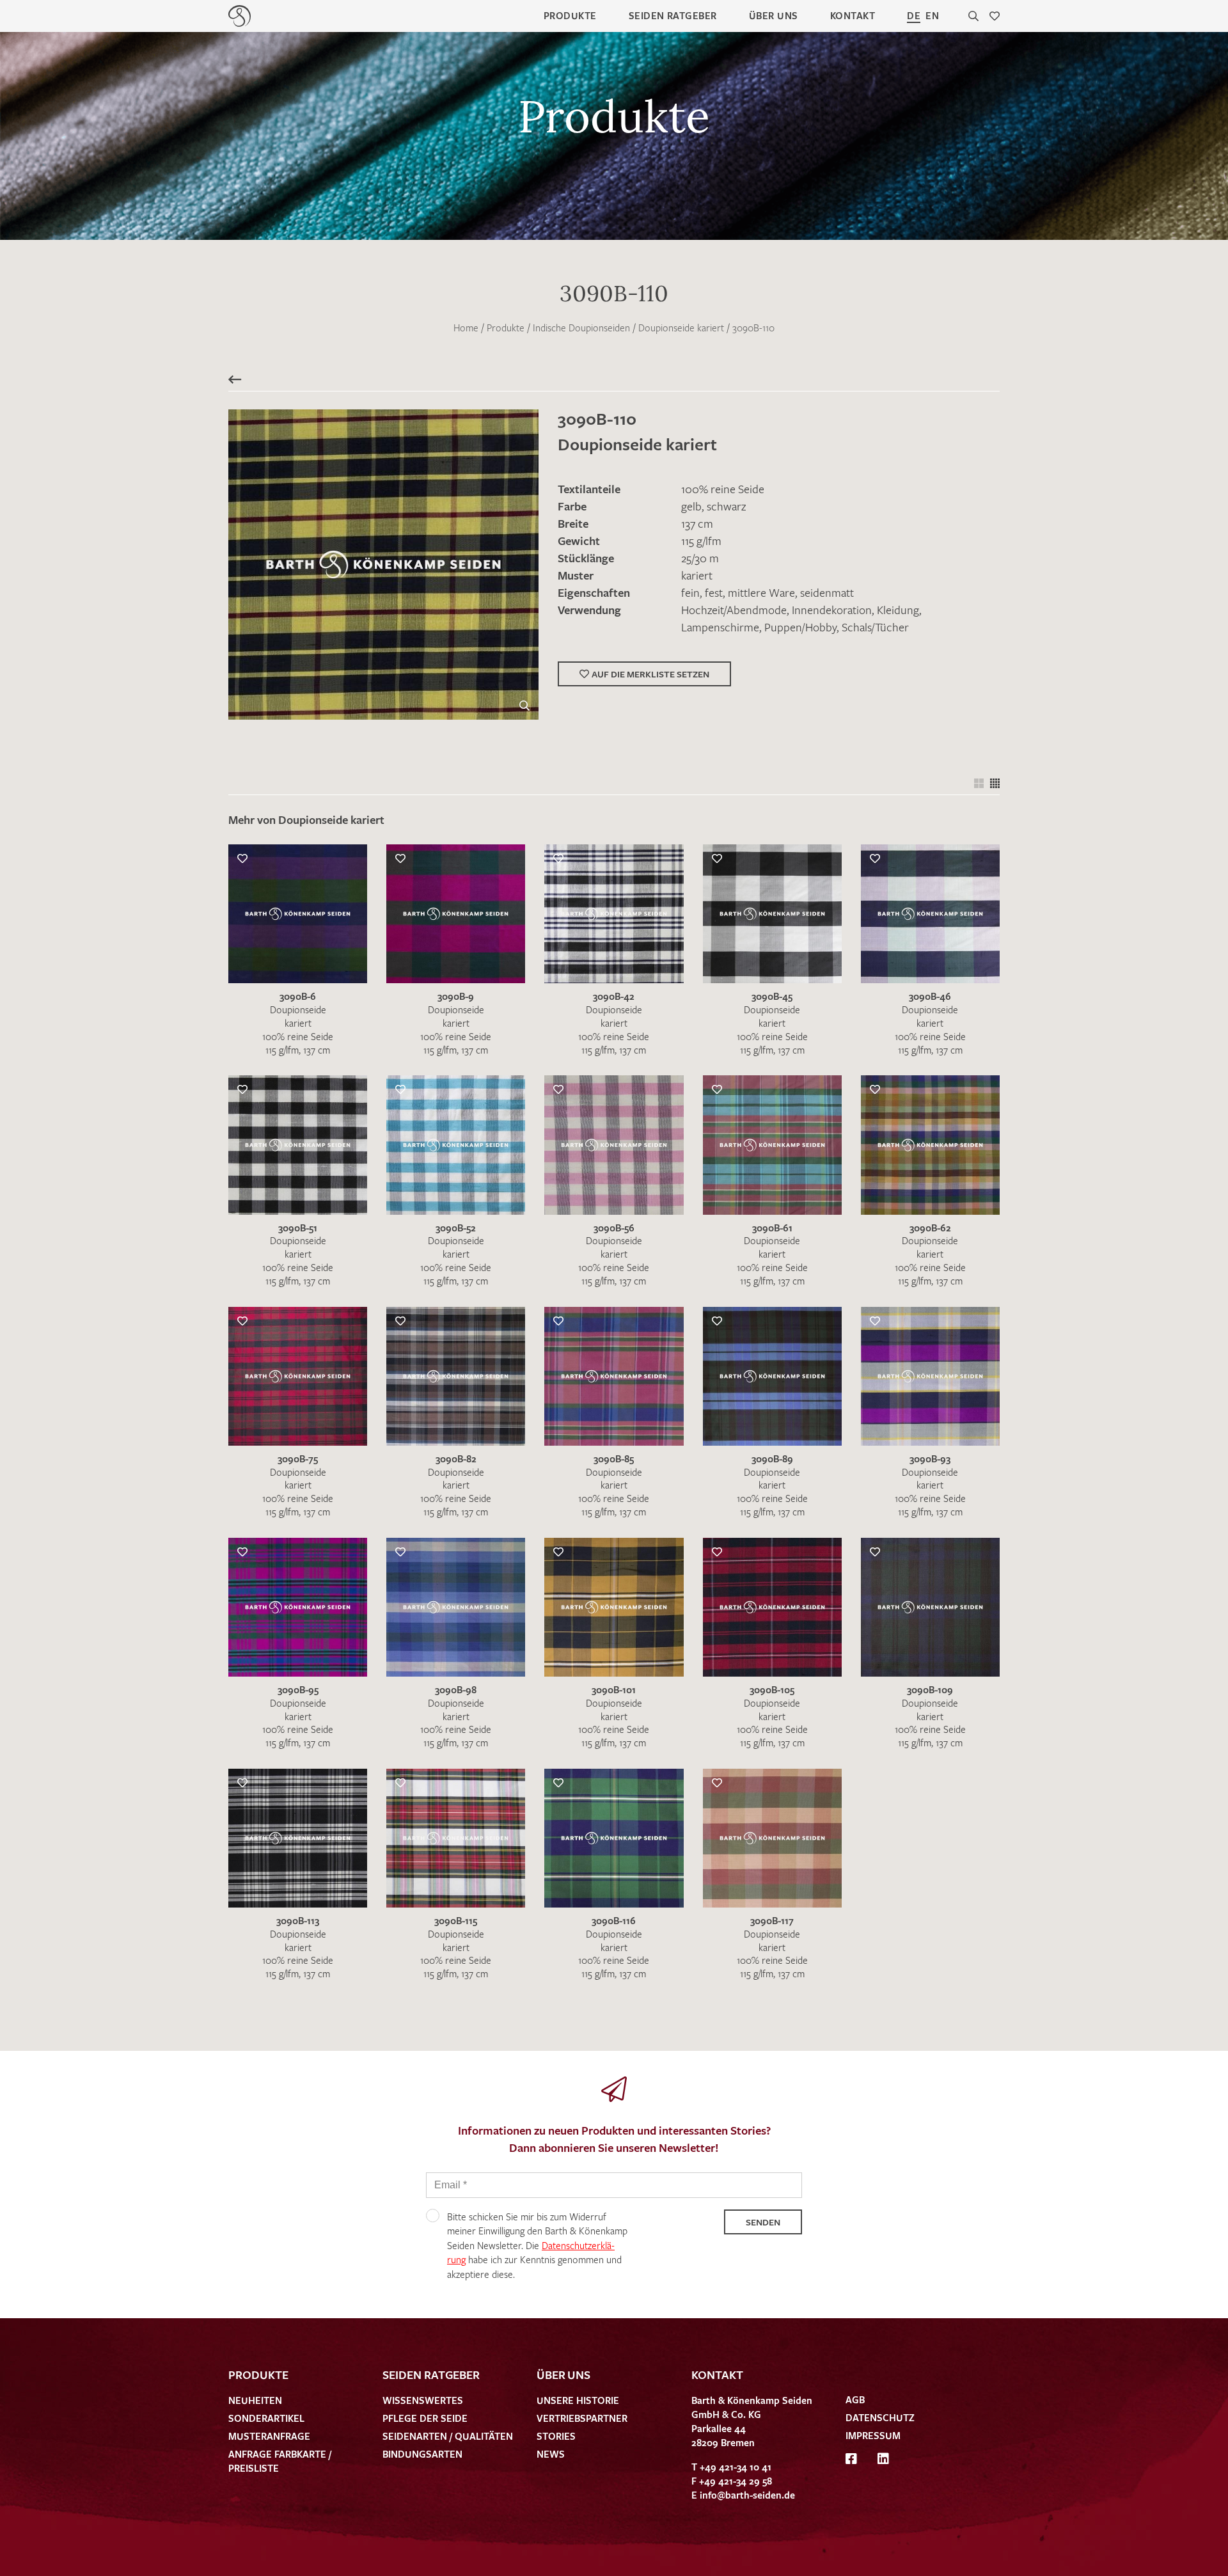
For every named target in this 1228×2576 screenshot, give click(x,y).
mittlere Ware (761, 592)
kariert (697, 575)
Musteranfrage (269, 2436)
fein (690, 592)
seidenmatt (827, 592)
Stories (556, 2436)
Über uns (774, 15)
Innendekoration (832, 610)
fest (714, 592)
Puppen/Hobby (800, 627)
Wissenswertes (423, 2400)
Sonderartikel (266, 2418)
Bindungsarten (422, 2454)
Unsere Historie (578, 2400)
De (914, 15)
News (551, 2454)
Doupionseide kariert (681, 328)
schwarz (726, 506)
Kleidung (898, 610)
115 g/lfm (701, 541)
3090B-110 (753, 328)
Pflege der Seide (425, 2418)
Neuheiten (255, 2400)
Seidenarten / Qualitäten (448, 2436)
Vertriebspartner (582, 2418)
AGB (855, 2399)
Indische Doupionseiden (581, 328)
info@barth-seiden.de (747, 2495)
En (932, 15)
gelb (691, 506)
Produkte (570, 15)
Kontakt (853, 15)
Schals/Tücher (875, 627)
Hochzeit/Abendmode (734, 610)
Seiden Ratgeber (673, 15)
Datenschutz (880, 2417)
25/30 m (700, 558)
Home (466, 328)
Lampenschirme (720, 627)
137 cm (697, 523)
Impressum (873, 2435)
